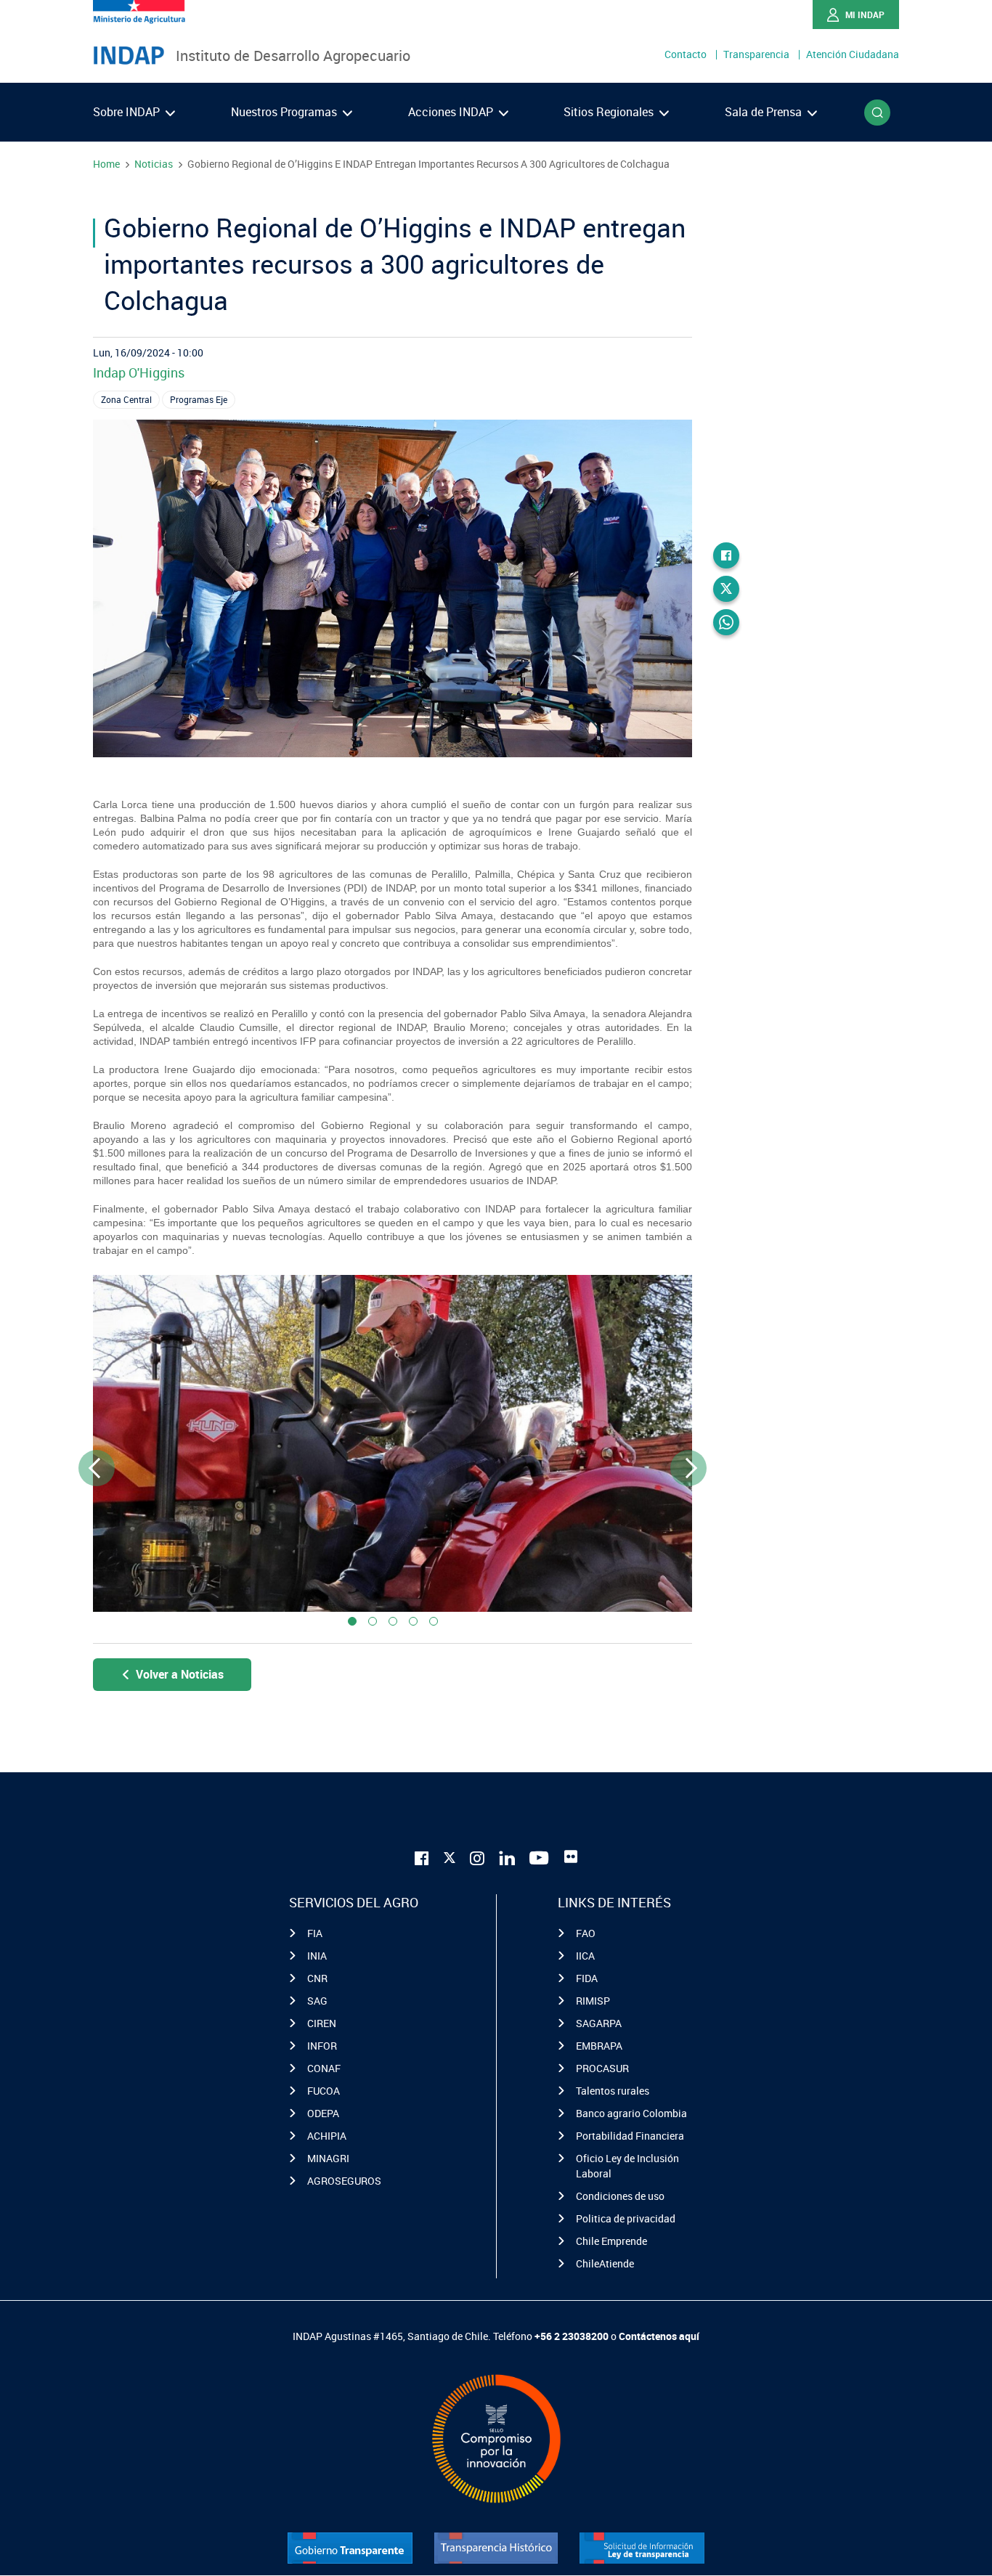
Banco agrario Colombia (631, 2113)
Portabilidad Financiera (630, 2136)
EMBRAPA (599, 2046)
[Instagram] (477, 1857)
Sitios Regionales (610, 112)
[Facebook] (726, 555)
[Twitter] (726, 589)
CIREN (322, 2023)
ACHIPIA (327, 2136)
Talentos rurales (613, 2091)
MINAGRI (328, 2158)
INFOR (322, 2046)
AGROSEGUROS (344, 2181)
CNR (317, 1978)
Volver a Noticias (180, 1674)
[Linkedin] (507, 1857)
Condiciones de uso (620, 2196)
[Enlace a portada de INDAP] (129, 56)
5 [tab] (434, 1621)
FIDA (587, 1978)
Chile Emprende (611, 2241)
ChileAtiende (605, 2263)
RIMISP (593, 2001)
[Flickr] (571, 1856)
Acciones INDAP (452, 112)
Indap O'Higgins (139, 372)
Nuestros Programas (285, 112)
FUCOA (324, 2091)
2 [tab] (373, 1621)
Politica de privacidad (626, 2218)
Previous (97, 1468)
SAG (317, 2001)
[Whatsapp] (726, 622)
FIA (315, 1933)
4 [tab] (413, 1621)
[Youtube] (540, 1857)
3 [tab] (393, 1621)
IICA (585, 1956)
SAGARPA (599, 2023)
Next (689, 1468)
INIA (317, 1956)
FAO (586, 1933)
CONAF (324, 2068)
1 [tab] (352, 1621)
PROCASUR (602, 2068)
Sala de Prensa (765, 112)
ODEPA (323, 2113)
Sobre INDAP (128, 112)
